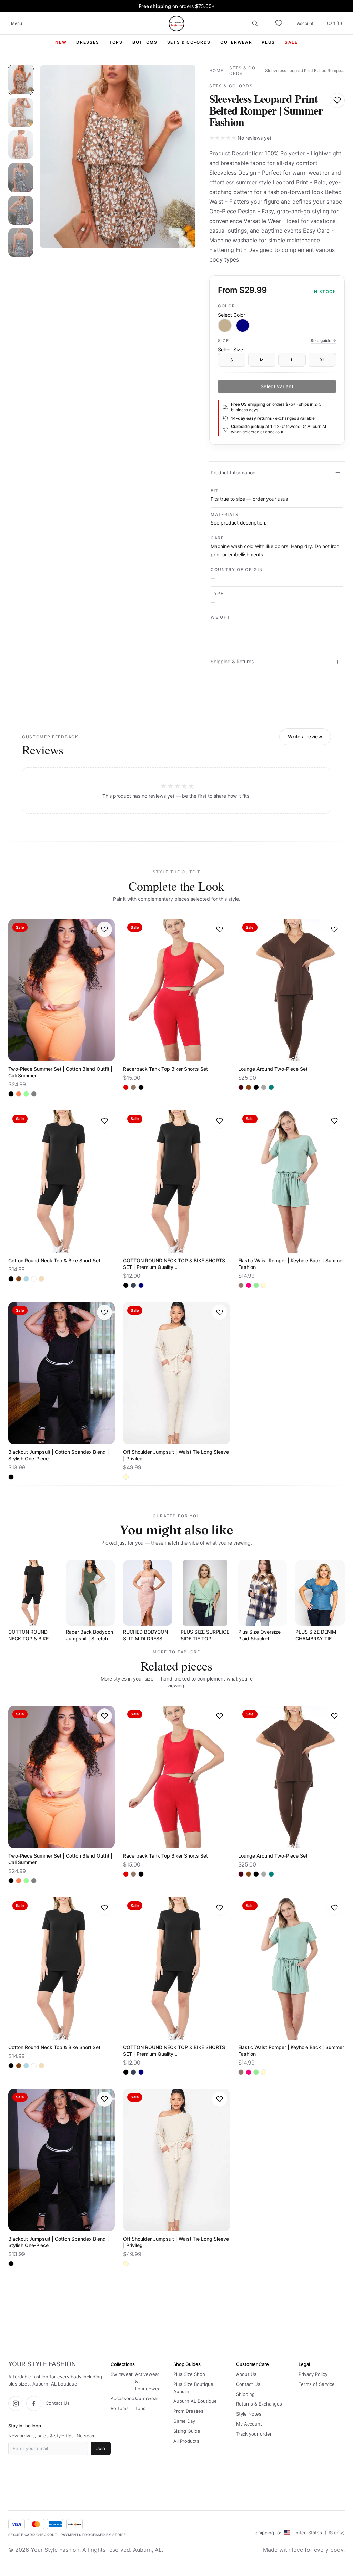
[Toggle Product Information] (338, 473)
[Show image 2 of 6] (21, 112)
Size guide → (323, 340)
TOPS (116, 42)
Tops (140, 2408)
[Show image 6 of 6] (21, 243)
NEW (61, 42)
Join (101, 2448)
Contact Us (58, 2403)
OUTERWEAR (236, 42)
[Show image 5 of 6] (21, 210)
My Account (249, 2424)
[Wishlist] (279, 23)
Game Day (184, 2421)
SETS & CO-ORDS (189, 42)
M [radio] (262, 360)
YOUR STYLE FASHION (42, 2364)
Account (305, 23)
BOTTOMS (145, 42)
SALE (291, 42)
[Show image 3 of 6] (21, 145)
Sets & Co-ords (244, 71)
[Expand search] (255, 23)
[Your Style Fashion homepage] (176, 23)
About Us (246, 2374)
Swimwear (122, 2374)
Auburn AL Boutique (195, 2401)
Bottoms (120, 2408)
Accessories (124, 2398)
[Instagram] (16, 2403)
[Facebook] (34, 2403)
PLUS (268, 42)
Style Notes (249, 2414)
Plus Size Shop (189, 2374)
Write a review (305, 737)
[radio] (225, 325)
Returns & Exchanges (259, 2404)
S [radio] (232, 360)
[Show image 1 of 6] (21, 80)
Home (216, 71)
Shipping (245, 2394)
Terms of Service (317, 2384)
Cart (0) (335, 23)
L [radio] (292, 360)
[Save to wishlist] (337, 100)
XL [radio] (322, 360)
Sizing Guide (187, 2431)
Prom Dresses (188, 2411)
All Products (186, 2441)
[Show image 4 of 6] (21, 177)
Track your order (254, 2434)
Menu (17, 23)
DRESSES (88, 42)
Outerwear (147, 2398)
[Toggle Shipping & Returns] (338, 662)
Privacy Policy (313, 2374)
